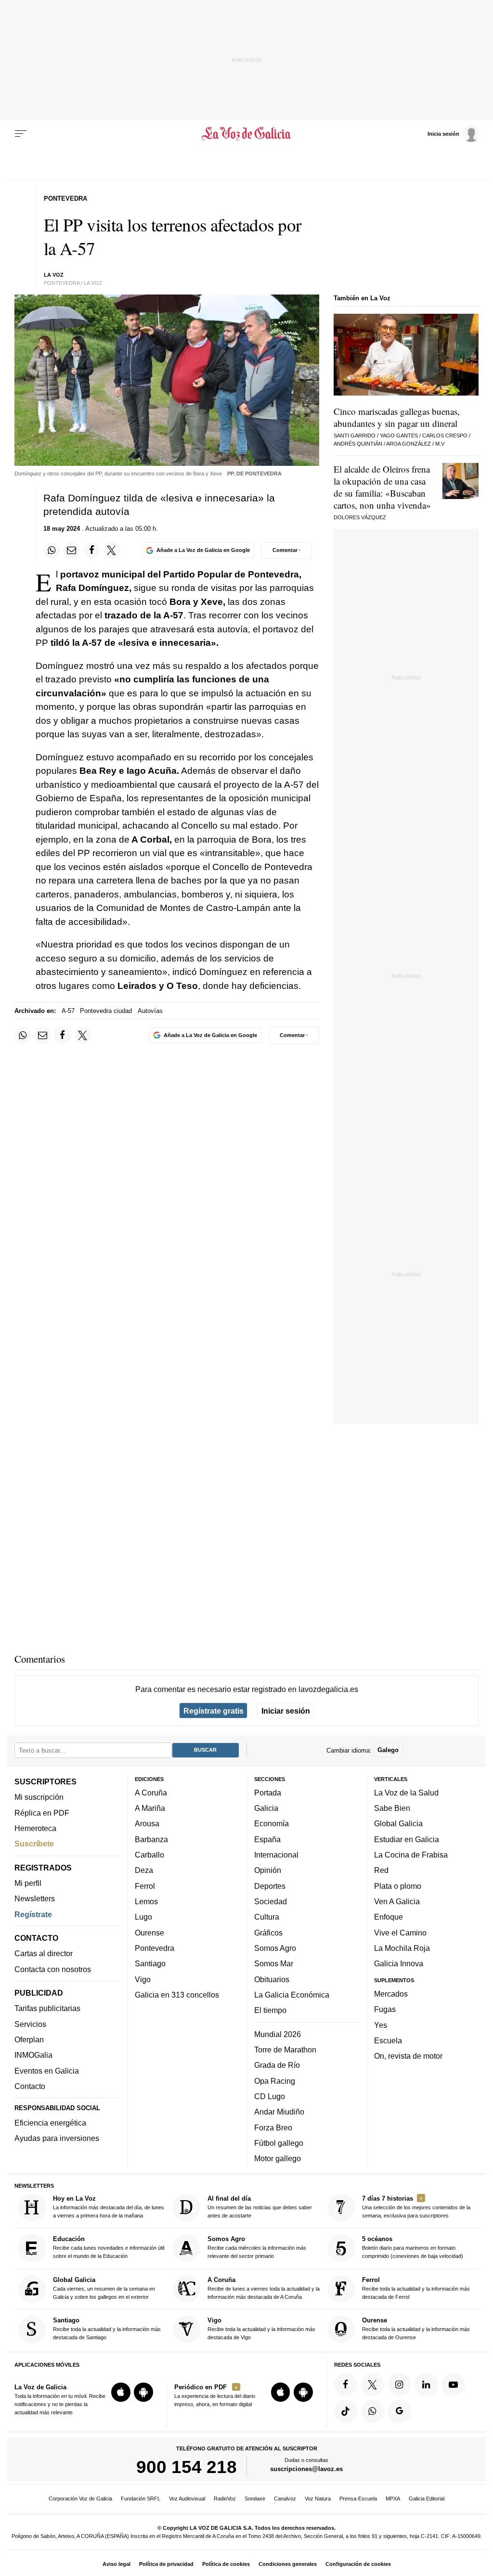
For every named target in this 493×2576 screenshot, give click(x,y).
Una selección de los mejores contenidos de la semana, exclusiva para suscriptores (416, 2207)
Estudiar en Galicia (407, 1839)
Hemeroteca (35, 1828)
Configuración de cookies (358, 2564)
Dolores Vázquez (360, 517)
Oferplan (29, 2039)
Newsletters (35, 1899)
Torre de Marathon (285, 2050)
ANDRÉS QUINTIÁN (358, 444)
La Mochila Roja (402, 1948)
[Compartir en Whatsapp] (52, 551)
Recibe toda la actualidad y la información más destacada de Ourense (416, 2328)
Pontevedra (155, 1948)
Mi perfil (28, 1883)
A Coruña (151, 1793)
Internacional (276, 1855)
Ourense (149, 1933)
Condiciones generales (288, 2564)
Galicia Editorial (427, 2499)
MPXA (393, 2499)
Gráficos (268, 1933)
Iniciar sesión (286, 1711)
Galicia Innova (399, 1963)
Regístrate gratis (214, 1711)
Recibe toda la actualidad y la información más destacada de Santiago (107, 2328)
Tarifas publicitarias (47, 2009)
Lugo (143, 1917)
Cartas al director (44, 1954)
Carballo (149, 1855)
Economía (272, 1824)
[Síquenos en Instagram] (400, 2384)
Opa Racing (275, 2081)
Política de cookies (226, 2564)
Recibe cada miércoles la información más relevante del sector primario (257, 2248)
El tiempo (270, 2010)
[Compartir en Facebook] (92, 551)
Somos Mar (274, 1963)
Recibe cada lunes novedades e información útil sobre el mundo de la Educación (109, 2248)
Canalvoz (285, 2499)
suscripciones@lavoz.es (306, 2469)
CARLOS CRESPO (445, 436)
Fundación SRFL (141, 2499)
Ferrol (145, 1886)
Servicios (30, 2024)
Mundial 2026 (278, 2034)
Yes (381, 2025)
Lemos (146, 1901)
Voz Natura (318, 2499)
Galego (388, 1750)
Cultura (267, 1917)
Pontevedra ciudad (106, 1011)
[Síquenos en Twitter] (373, 2384)
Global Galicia (398, 1824)
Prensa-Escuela (358, 2499)
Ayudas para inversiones (57, 2139)
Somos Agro (275, 1948)
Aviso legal (117, 2564)
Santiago (150, 1963)
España (267, 1839)
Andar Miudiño (279, 2112)
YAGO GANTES (399, 436)
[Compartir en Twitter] (112, 551)
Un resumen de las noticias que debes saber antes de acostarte (260, 2207)
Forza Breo (273, 2127)
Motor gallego (278, 2158)
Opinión (268, 1871)
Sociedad (271, 1901)
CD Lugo (270, 2096)
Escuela (388, 2040)
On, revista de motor (408, 2056)
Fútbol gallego (279, 2143)
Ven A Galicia (397, 1901)
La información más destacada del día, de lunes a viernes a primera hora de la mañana (109, 2207)
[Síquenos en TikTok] (346, 2411)
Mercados (391, 1994)
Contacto (30, 2086)
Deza (144, 1871)
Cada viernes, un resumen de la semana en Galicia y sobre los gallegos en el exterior (104, 2288)
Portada (268, 1793)
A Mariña (150, 1808)
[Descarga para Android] (143, 2392)
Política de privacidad (166, 2564)
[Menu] (21, 134)
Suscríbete (34, 1844)
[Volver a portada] (246, 134)
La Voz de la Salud (406, 1793)
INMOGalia (33, 2055)
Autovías (150, 1011)
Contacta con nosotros (53, 1969)
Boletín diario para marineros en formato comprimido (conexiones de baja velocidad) (413, 2248)
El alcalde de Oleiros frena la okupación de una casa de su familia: (382, 487)
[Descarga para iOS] (121, 2392)
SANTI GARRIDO (355, 436)
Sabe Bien (392, 1808)
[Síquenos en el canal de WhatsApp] (373, 2411)
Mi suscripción (39, 1797)
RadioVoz (225, 2499)
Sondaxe (255, 2499)
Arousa (147, 1824)
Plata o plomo (398, 1886)
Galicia (266, 1808)
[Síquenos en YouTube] (453, 2384)
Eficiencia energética (50, 2123)
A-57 (68, 1011)
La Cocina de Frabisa (411, 1855)
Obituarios (272, 1979)
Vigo (143, 1979)
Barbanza (151, 1839)
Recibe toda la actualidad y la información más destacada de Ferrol (416, 2288)
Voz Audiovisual (187, 2499)
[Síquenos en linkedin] (426, 2384)
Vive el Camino (400, 1933)
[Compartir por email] (72, 551)
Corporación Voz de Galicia (80, 2499)
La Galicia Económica (292, 1995)
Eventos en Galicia (47, 2071)
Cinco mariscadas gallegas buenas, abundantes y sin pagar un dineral (397, 417)
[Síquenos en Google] (400, 2411)
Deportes (270, 1886)
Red (381, 1871)
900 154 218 (187, 2467)
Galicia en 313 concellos (177, 1995)
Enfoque (389, 1917)
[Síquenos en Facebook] (346, 2384)
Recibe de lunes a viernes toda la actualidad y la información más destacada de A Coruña (264, 2288)
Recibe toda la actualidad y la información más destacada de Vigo (261, 2328)
